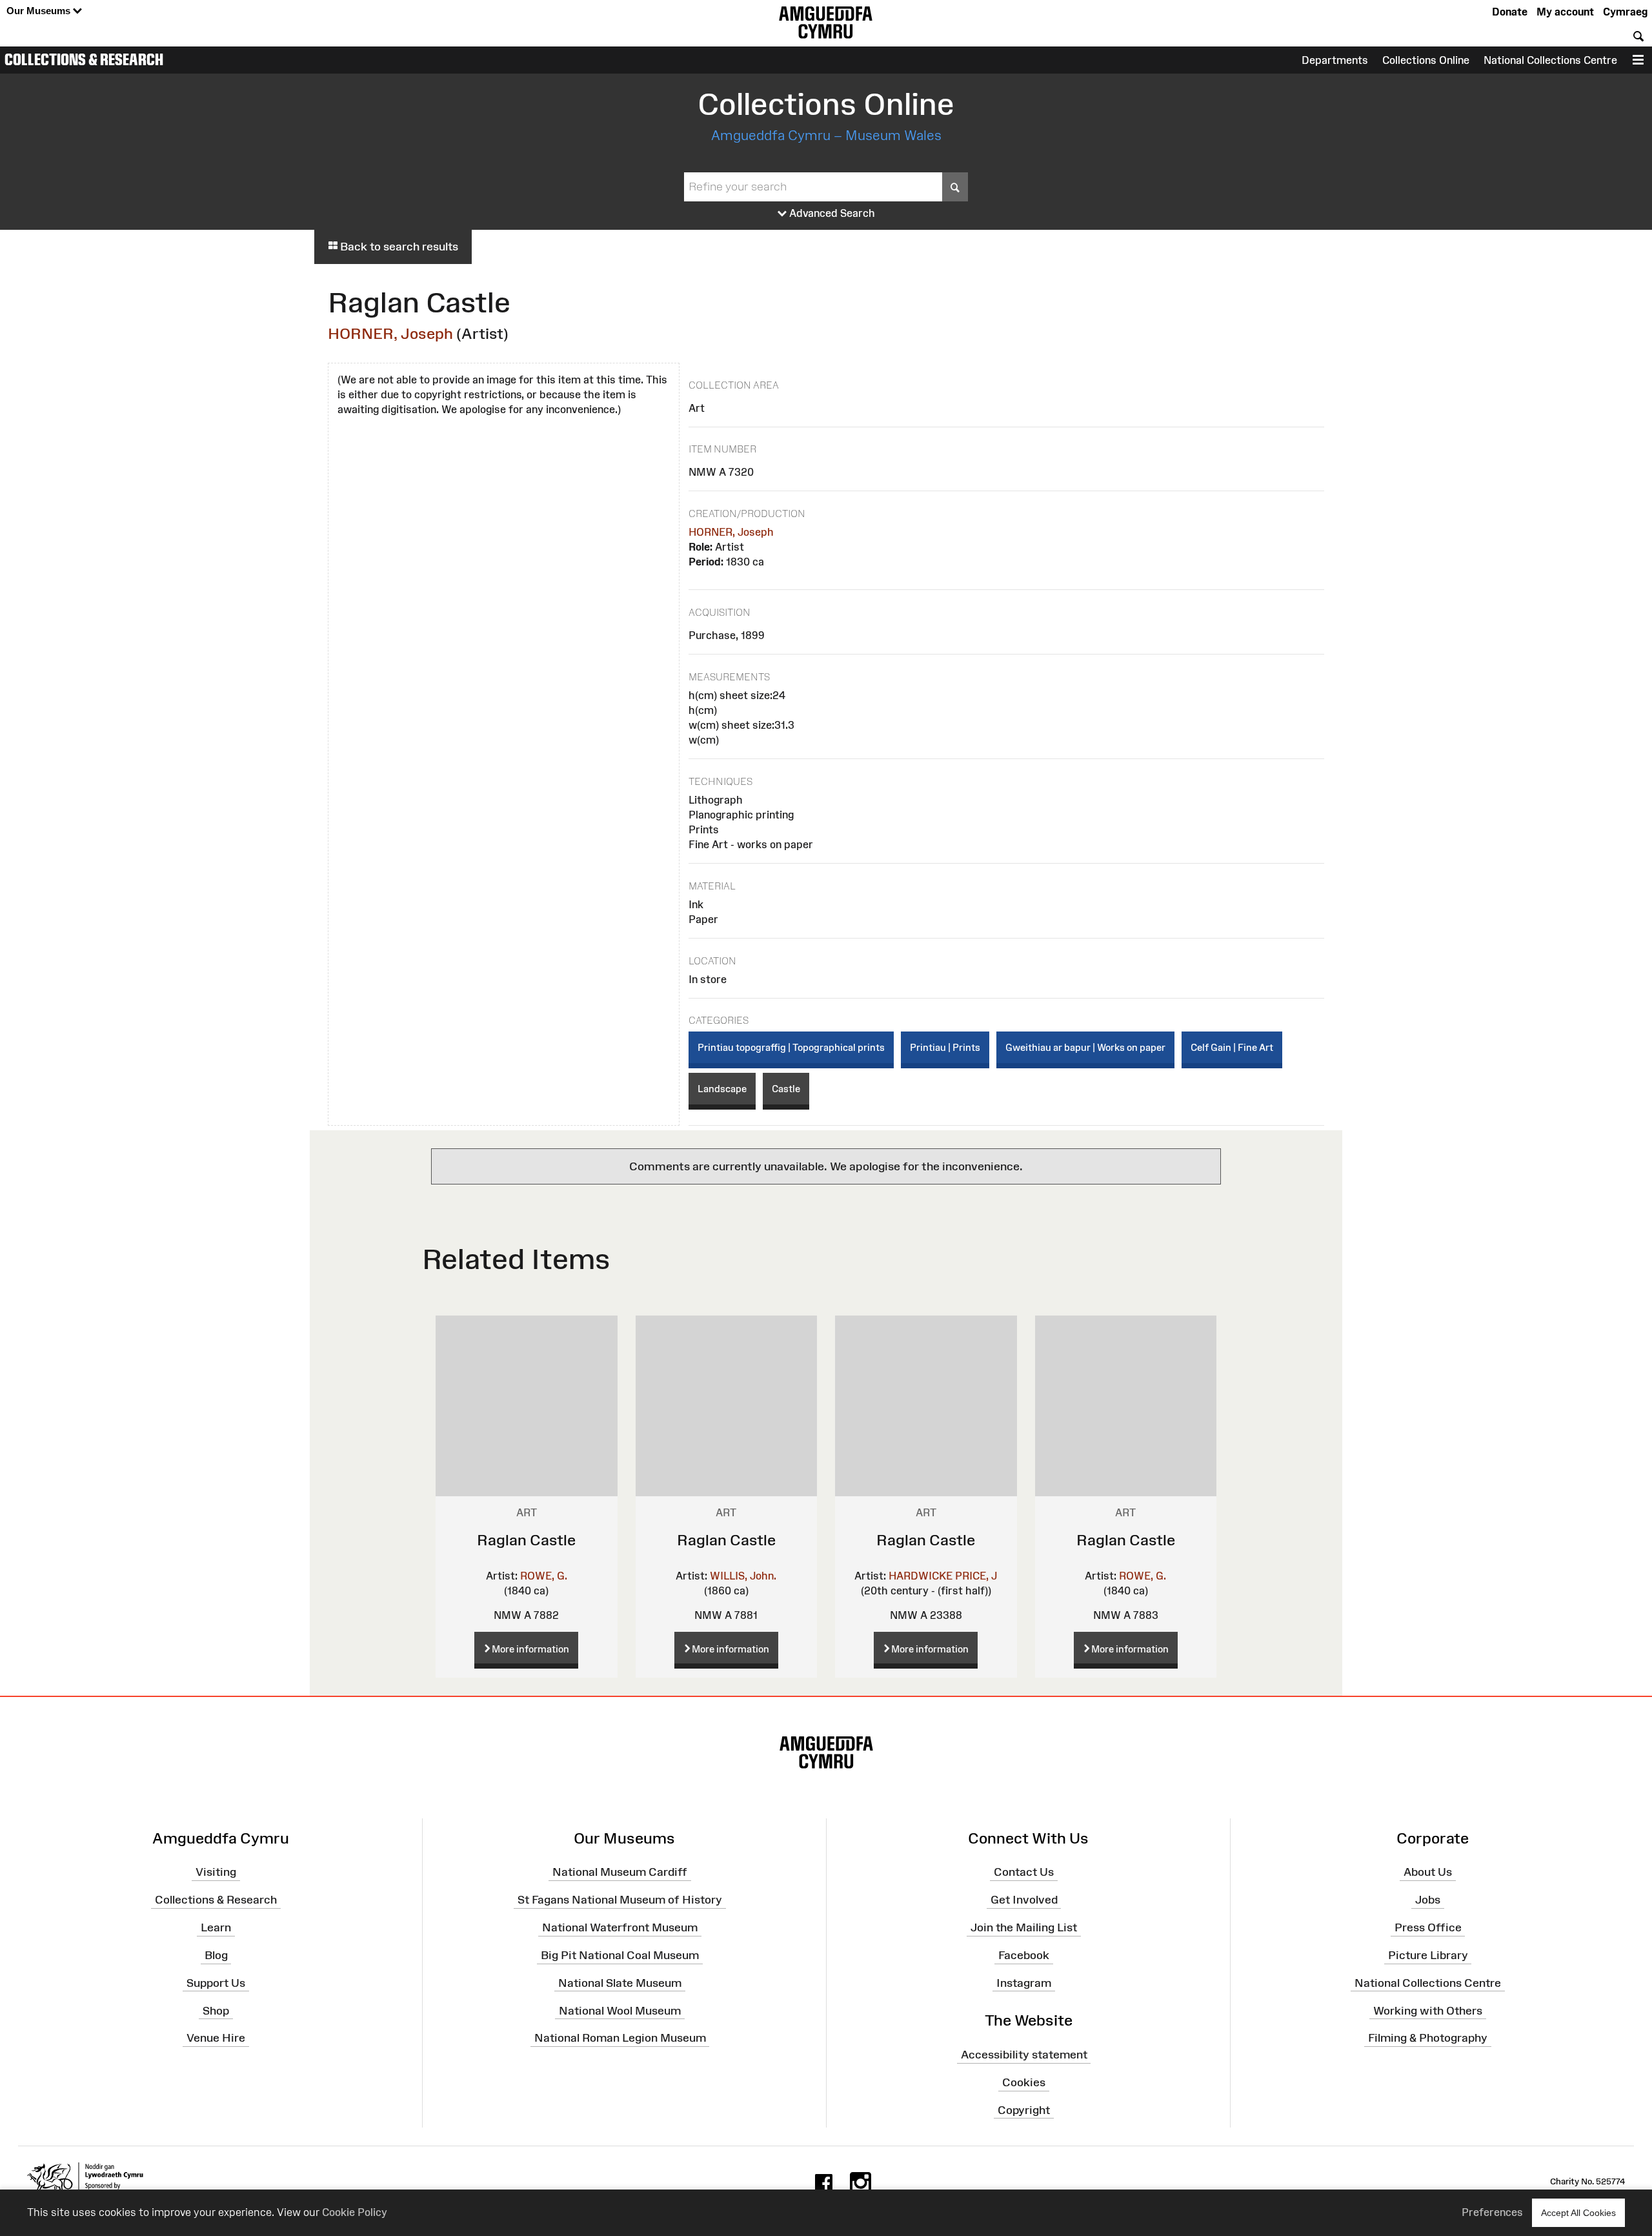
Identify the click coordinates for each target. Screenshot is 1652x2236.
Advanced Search (831, 213)
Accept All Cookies (1578, 2213)
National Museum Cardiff (620, 1872)
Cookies (1024, 2082)
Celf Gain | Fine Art (1232, 1047)
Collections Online (1426, 60)
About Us (1428, 1872)
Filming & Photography (1428, 2038)
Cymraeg (1625, 12)
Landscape (722, 1089)
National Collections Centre (1550, 60)
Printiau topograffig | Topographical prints (791, 1047)
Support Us (216, 1983)
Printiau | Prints (945, 1047)
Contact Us (1024, 1872)
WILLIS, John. (743, 1576)
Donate (1510, 12)
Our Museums (40, 11)
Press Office (1428, 1927)
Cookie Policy (355, 2212)
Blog (216, 1955)
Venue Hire (216, 2038)
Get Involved (1024, 1900)
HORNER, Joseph (390, 333)
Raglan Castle (526, 1540)
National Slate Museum (620, 1983)
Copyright (1024, 2110)
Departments (1335, 60)
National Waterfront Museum (620, 1927)
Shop (216, 2010)
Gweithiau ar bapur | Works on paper (1085, 1047)
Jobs (1428, 1900)
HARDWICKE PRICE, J (943, 1576)
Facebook (1024, 1955)
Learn (216, 1927)
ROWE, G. (544, 1576)
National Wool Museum (620, 2010)
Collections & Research (84, 59)
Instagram (1024, 1983)
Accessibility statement (1024, 2055)
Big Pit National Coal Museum (620, 1955)
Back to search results (398, 247)
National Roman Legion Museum (620, 2038)
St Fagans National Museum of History (620, 1900)
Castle (786, 1089)
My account (1565, 12)
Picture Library (1428, 1955)
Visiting (216, 1872)
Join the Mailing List (1024, 1927)
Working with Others (1428, 2010)
